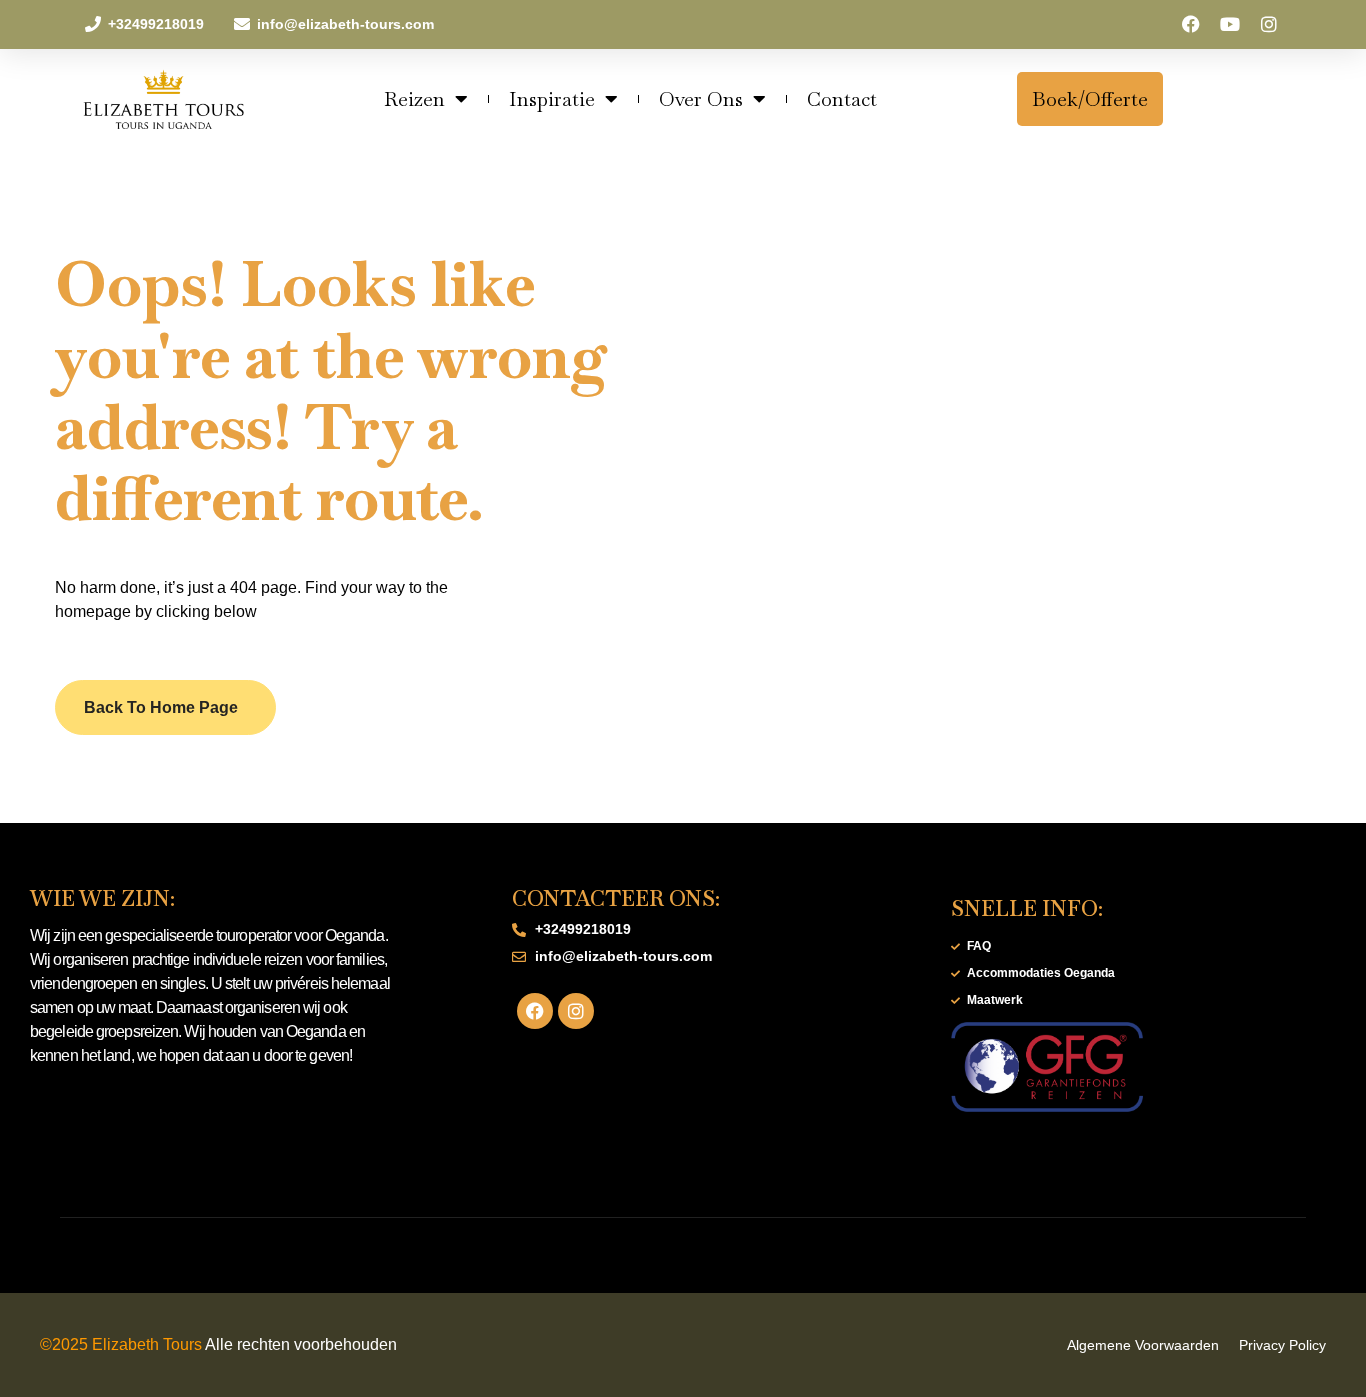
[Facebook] (1191, 24)
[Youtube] (1229, 24)
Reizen (414, 99)
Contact (842, 99)
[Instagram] (1268, 24)
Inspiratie (552, 99)
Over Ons (701, 99)
